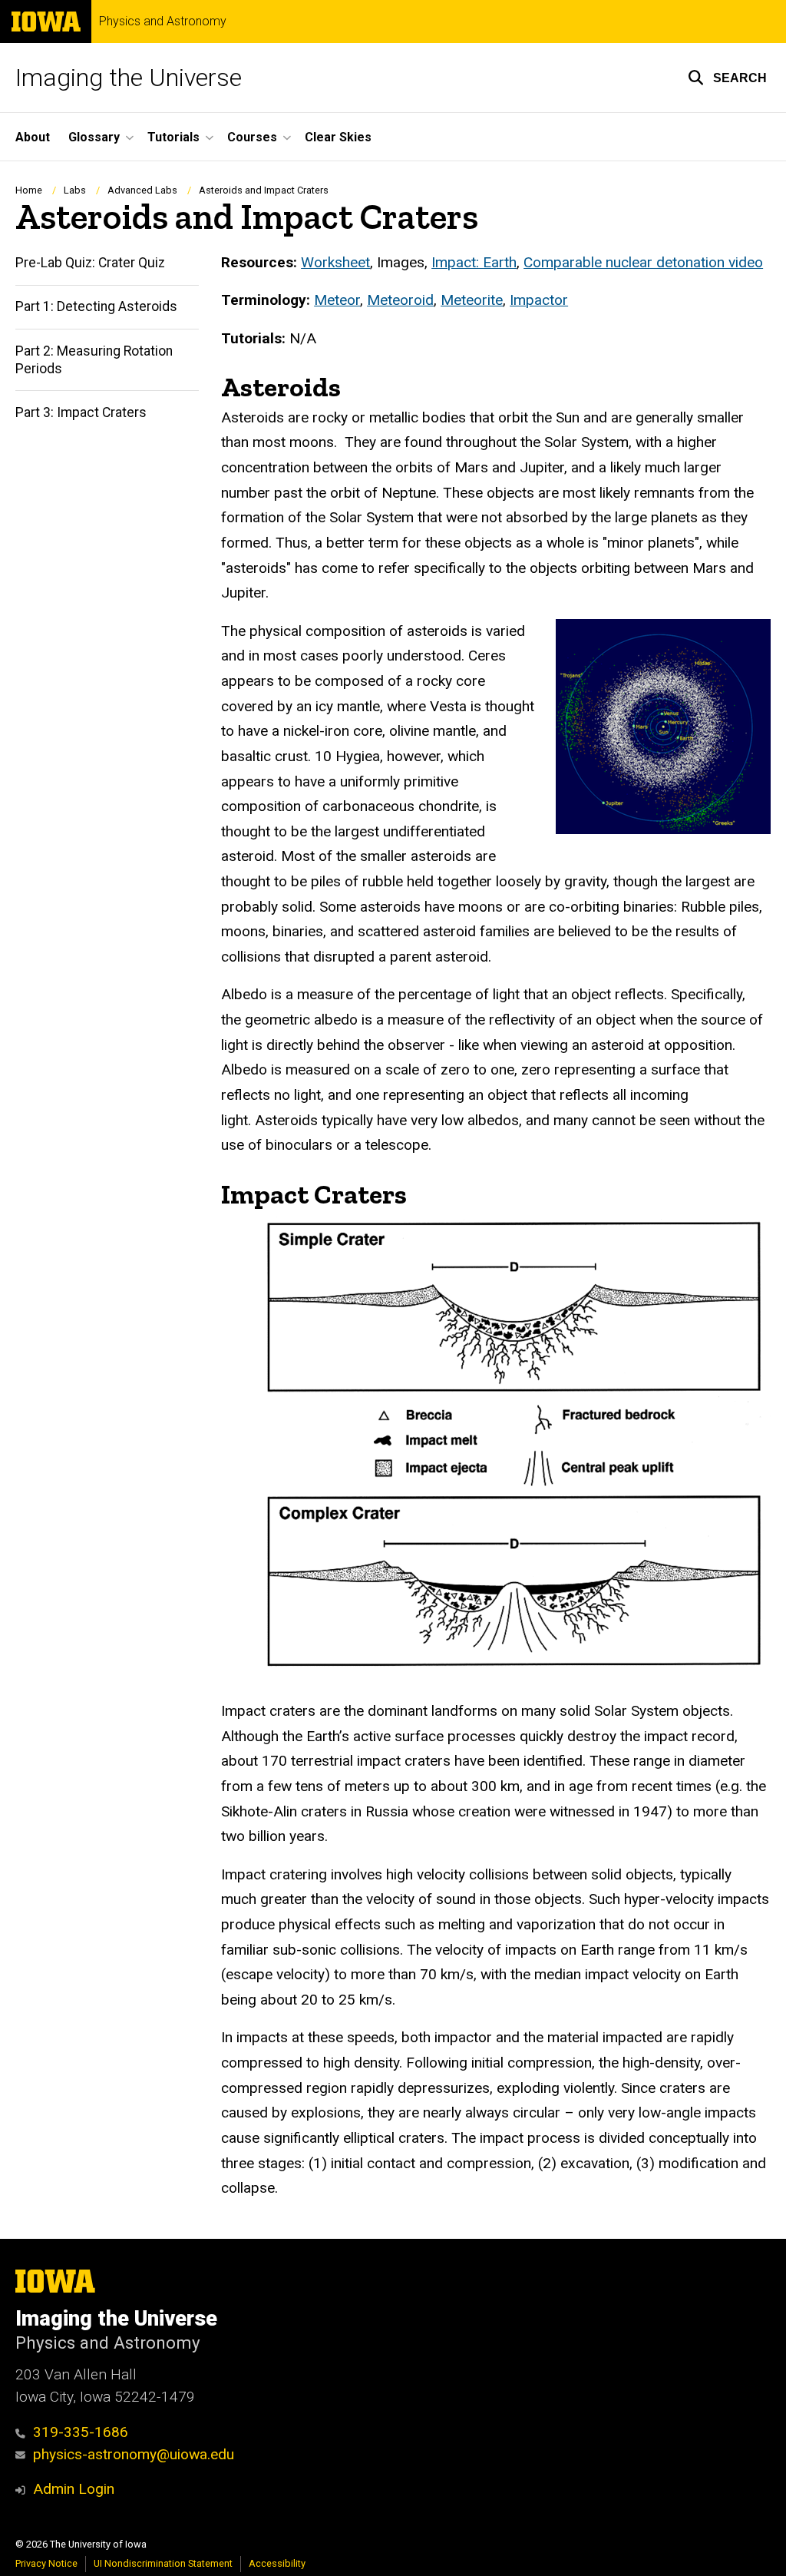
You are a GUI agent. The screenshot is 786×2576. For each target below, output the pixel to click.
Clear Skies (338, 137)
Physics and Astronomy (163, 22)
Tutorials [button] (173, 137)
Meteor (337, 300)
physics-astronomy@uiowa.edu (134, 2454)
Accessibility (277, 2563)
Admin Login (74, 2489)
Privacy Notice (46, 2563)
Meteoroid (400, 300)
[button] (727, 78)
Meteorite (472, 300)
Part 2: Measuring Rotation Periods (94, 360)
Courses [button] (252, 137)
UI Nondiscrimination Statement (163, 2563)
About (33, 137)
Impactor (539, 300)
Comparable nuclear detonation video (643, 262)
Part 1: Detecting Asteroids (96, 306)
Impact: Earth (474, 262)
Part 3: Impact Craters (81, 412)
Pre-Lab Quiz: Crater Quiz (90, 263)
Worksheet (335, 262)
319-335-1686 (81, 2432)
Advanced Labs (142, 190)
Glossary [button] (94, 137)
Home (29, 190)
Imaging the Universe (129, 78)
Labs (75, 190)
